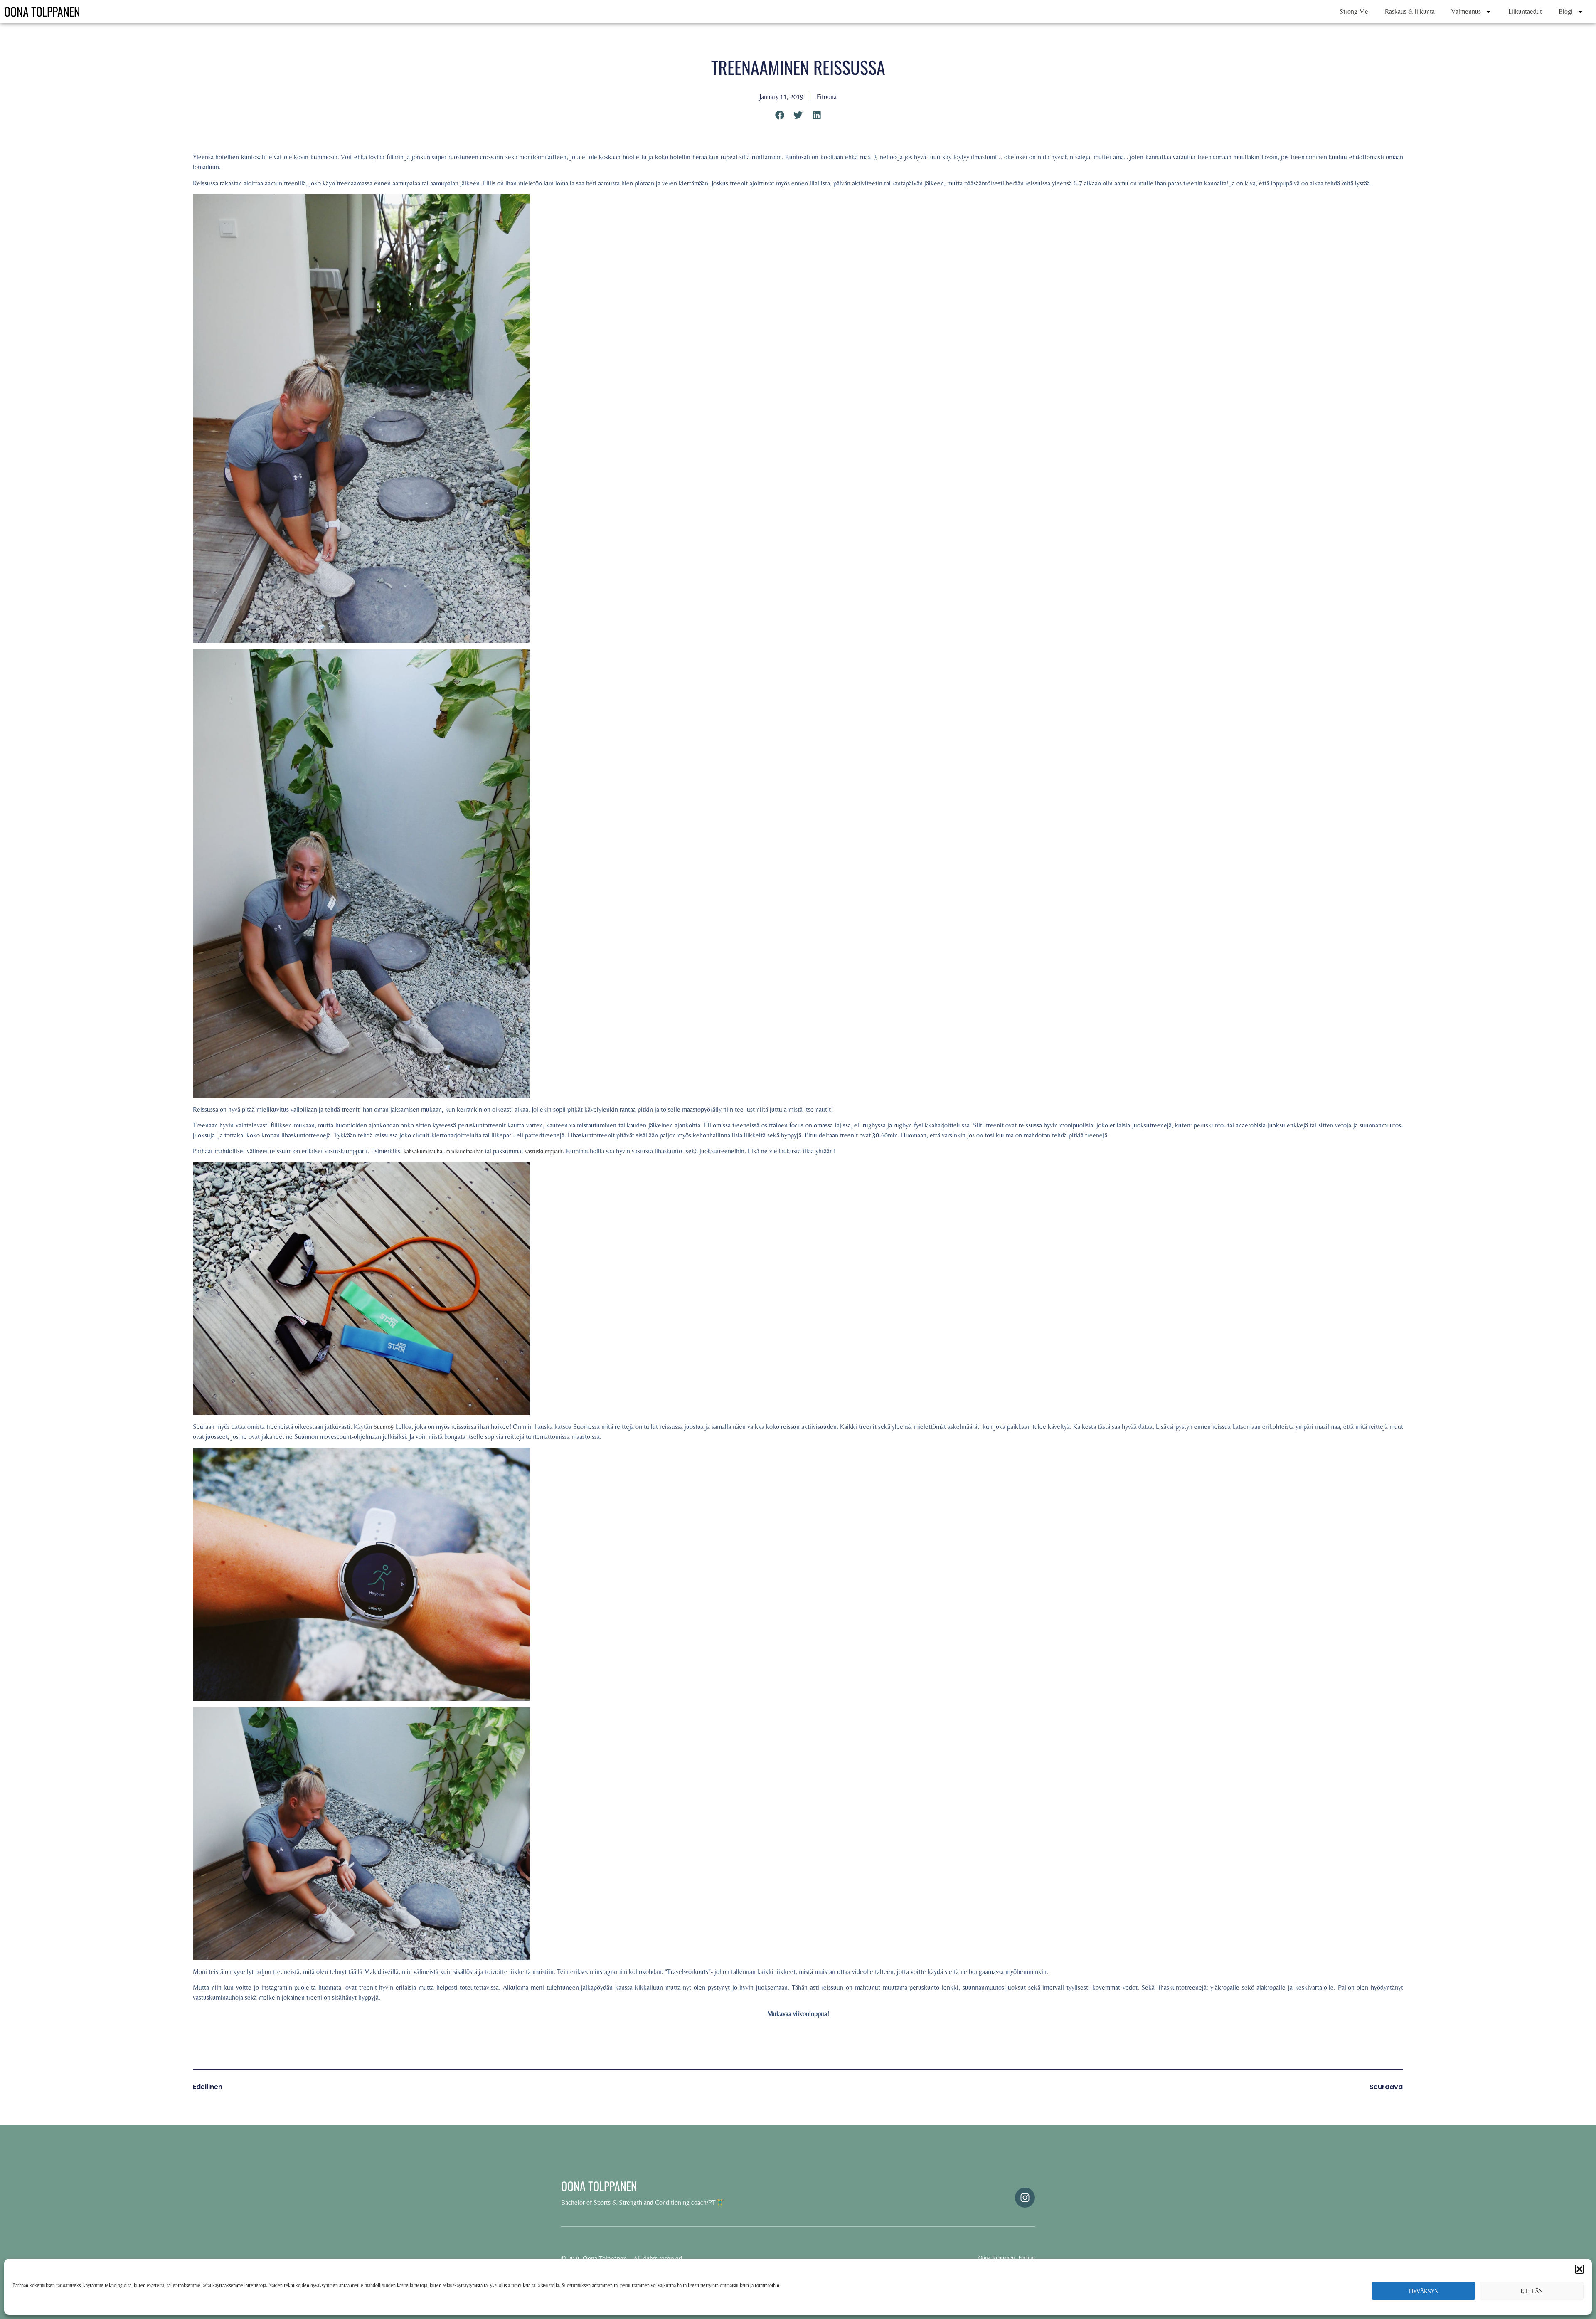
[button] (1579, 2269)
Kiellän (1532, 2291)
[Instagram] (1025, 2198)
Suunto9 (384, 1427)
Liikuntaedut (1525, 11)
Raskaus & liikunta (1410, 11)
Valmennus (1466, 11)
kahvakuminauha (423, 1151)
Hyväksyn (1424, 2291)
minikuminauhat (464, 1151)
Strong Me (1354, 11)
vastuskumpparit (544, 1151)
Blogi (1566, 11)
